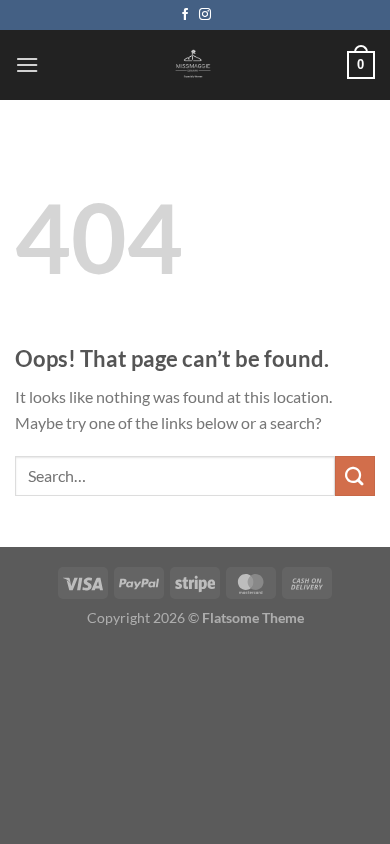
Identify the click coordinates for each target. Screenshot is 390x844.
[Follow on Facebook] (185, 15)
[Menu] (27, 64)
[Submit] (355, 475)
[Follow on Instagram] (205, 15)
